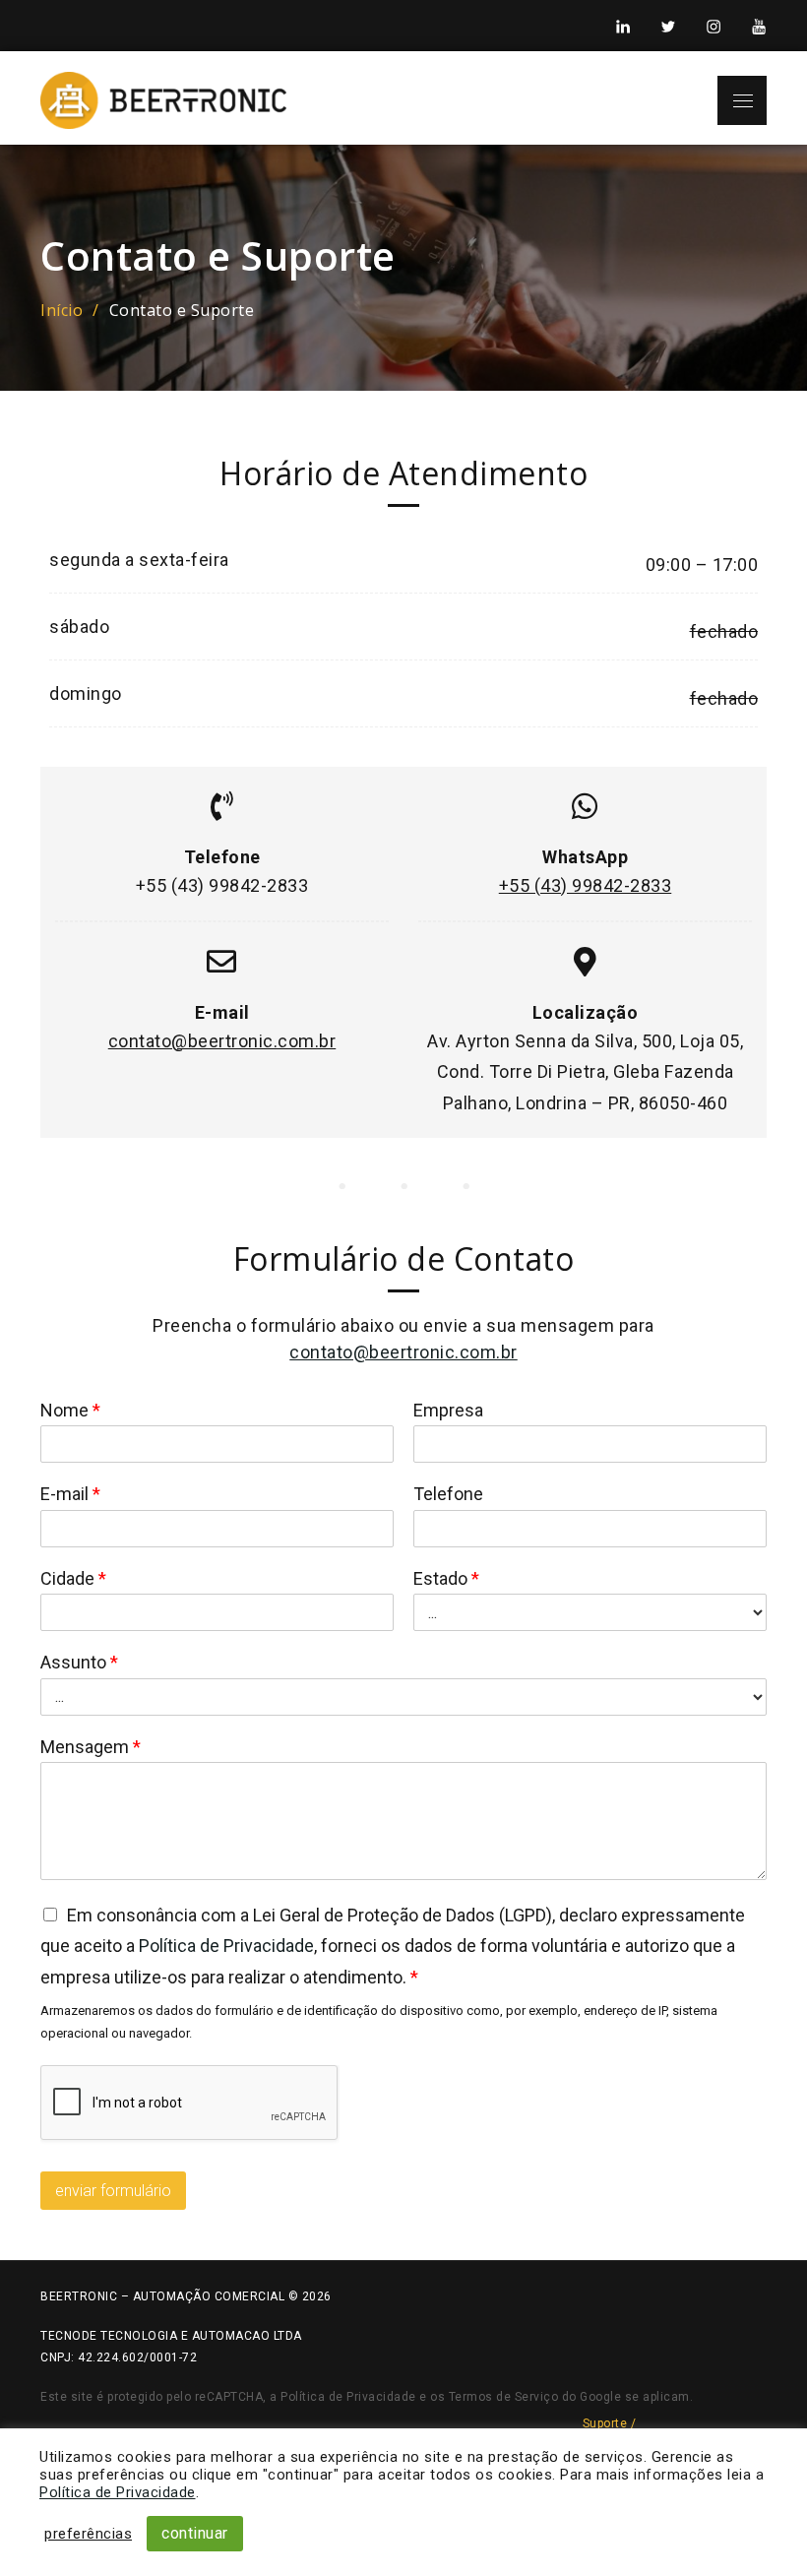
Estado (446, 1578)
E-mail (70, 1494)
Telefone (448, 1494)
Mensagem (91, 1747)
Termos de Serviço (504, 2397)
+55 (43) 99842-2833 (586, 885)
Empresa (448, 1410)
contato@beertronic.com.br (222, 1041)
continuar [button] (195, 2533)
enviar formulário (113, 2191)
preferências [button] (88, 2534)
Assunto (79, 1662)
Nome (70, 1410)
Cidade (73, 1578)
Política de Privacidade (226, 1946)
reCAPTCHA (229, 2397)
